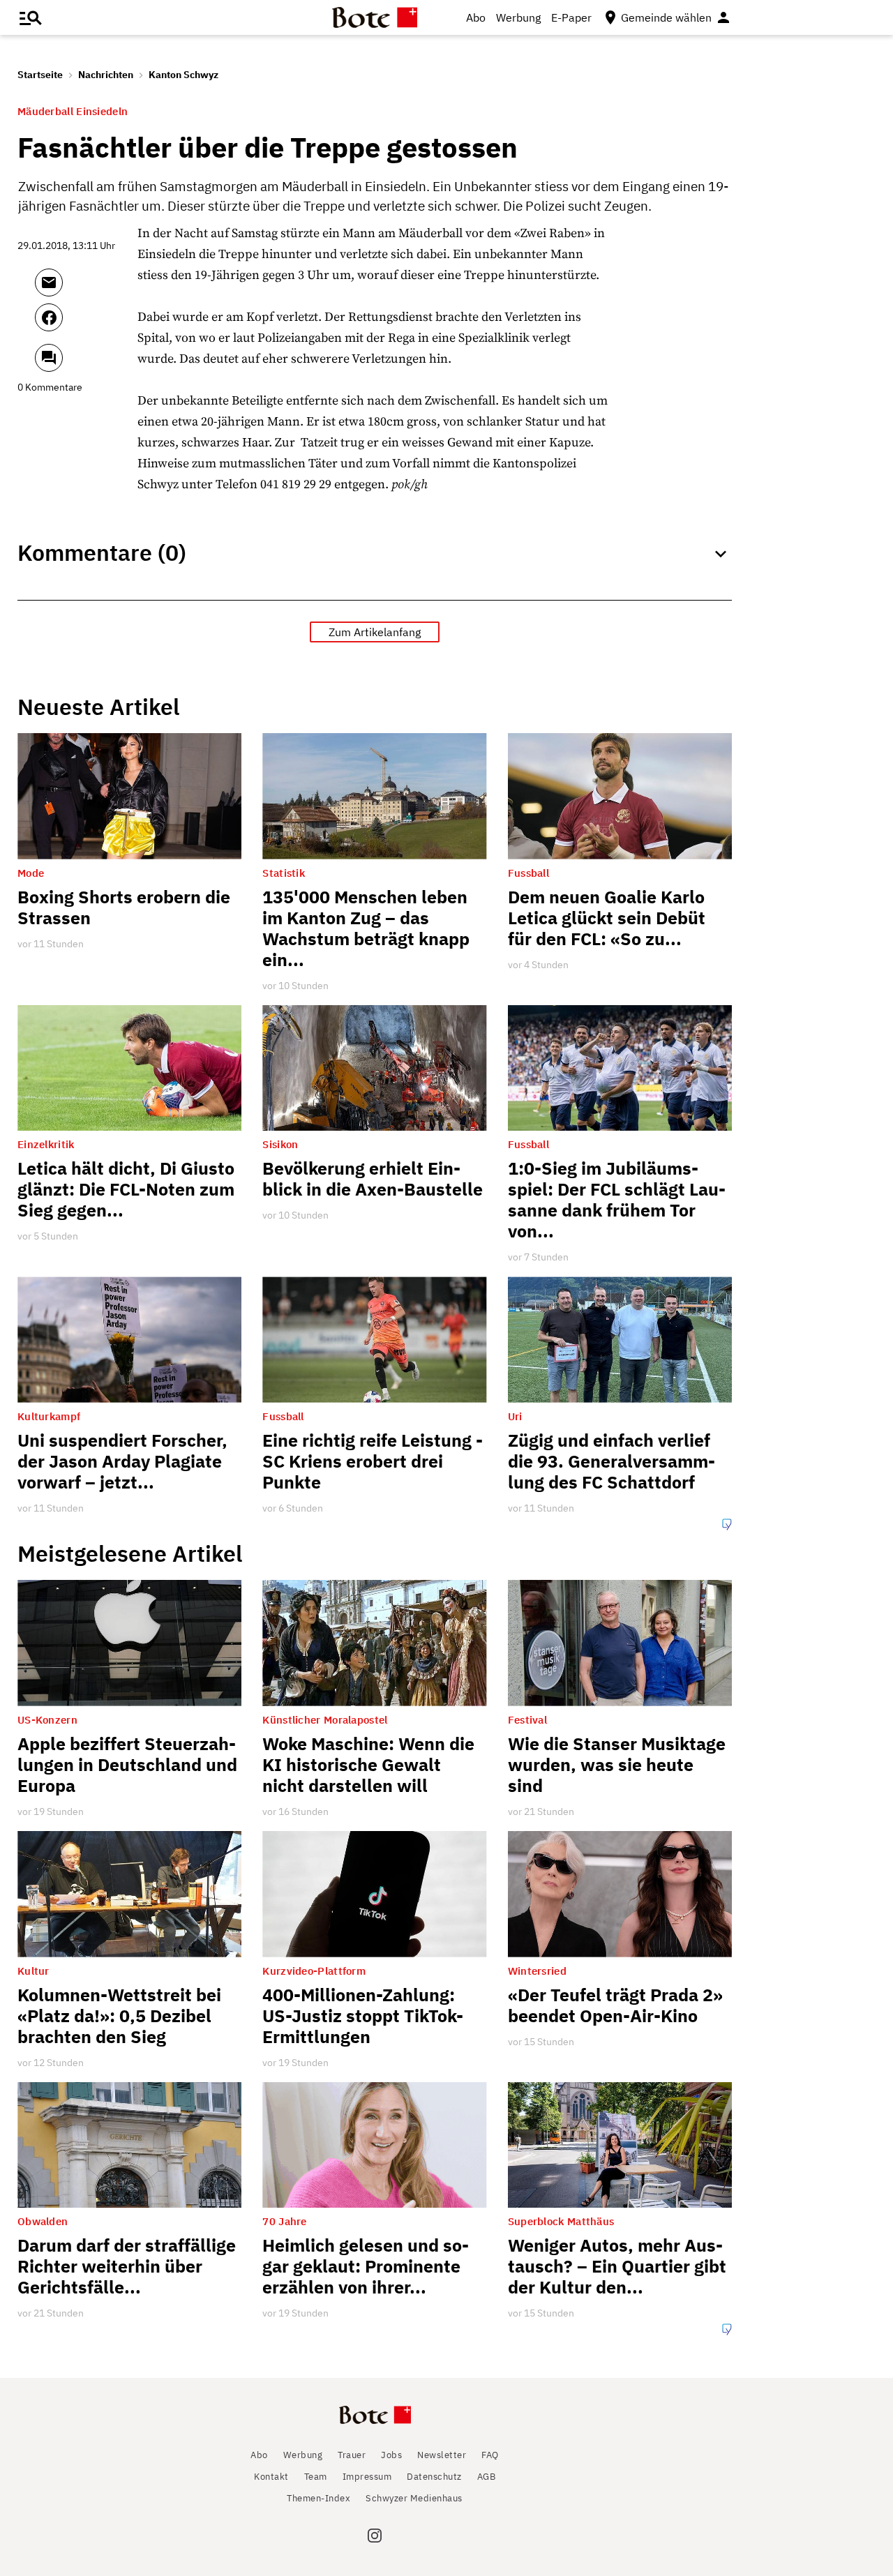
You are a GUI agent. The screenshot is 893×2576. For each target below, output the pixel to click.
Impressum (367, 2477)
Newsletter (442, 2455)
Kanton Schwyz (183, 75)
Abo (476, 17)
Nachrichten (106, 75)
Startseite (40, 75)
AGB (487, 2477)
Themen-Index (318, 2498)
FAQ (490, 2455)
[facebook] (86, 324)
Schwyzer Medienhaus (414, 2498)
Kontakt (271, 2477)
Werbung (518, 17)
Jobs (391, 2455)
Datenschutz (434, 2477)
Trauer (352, 2455)
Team (316, 2477)
